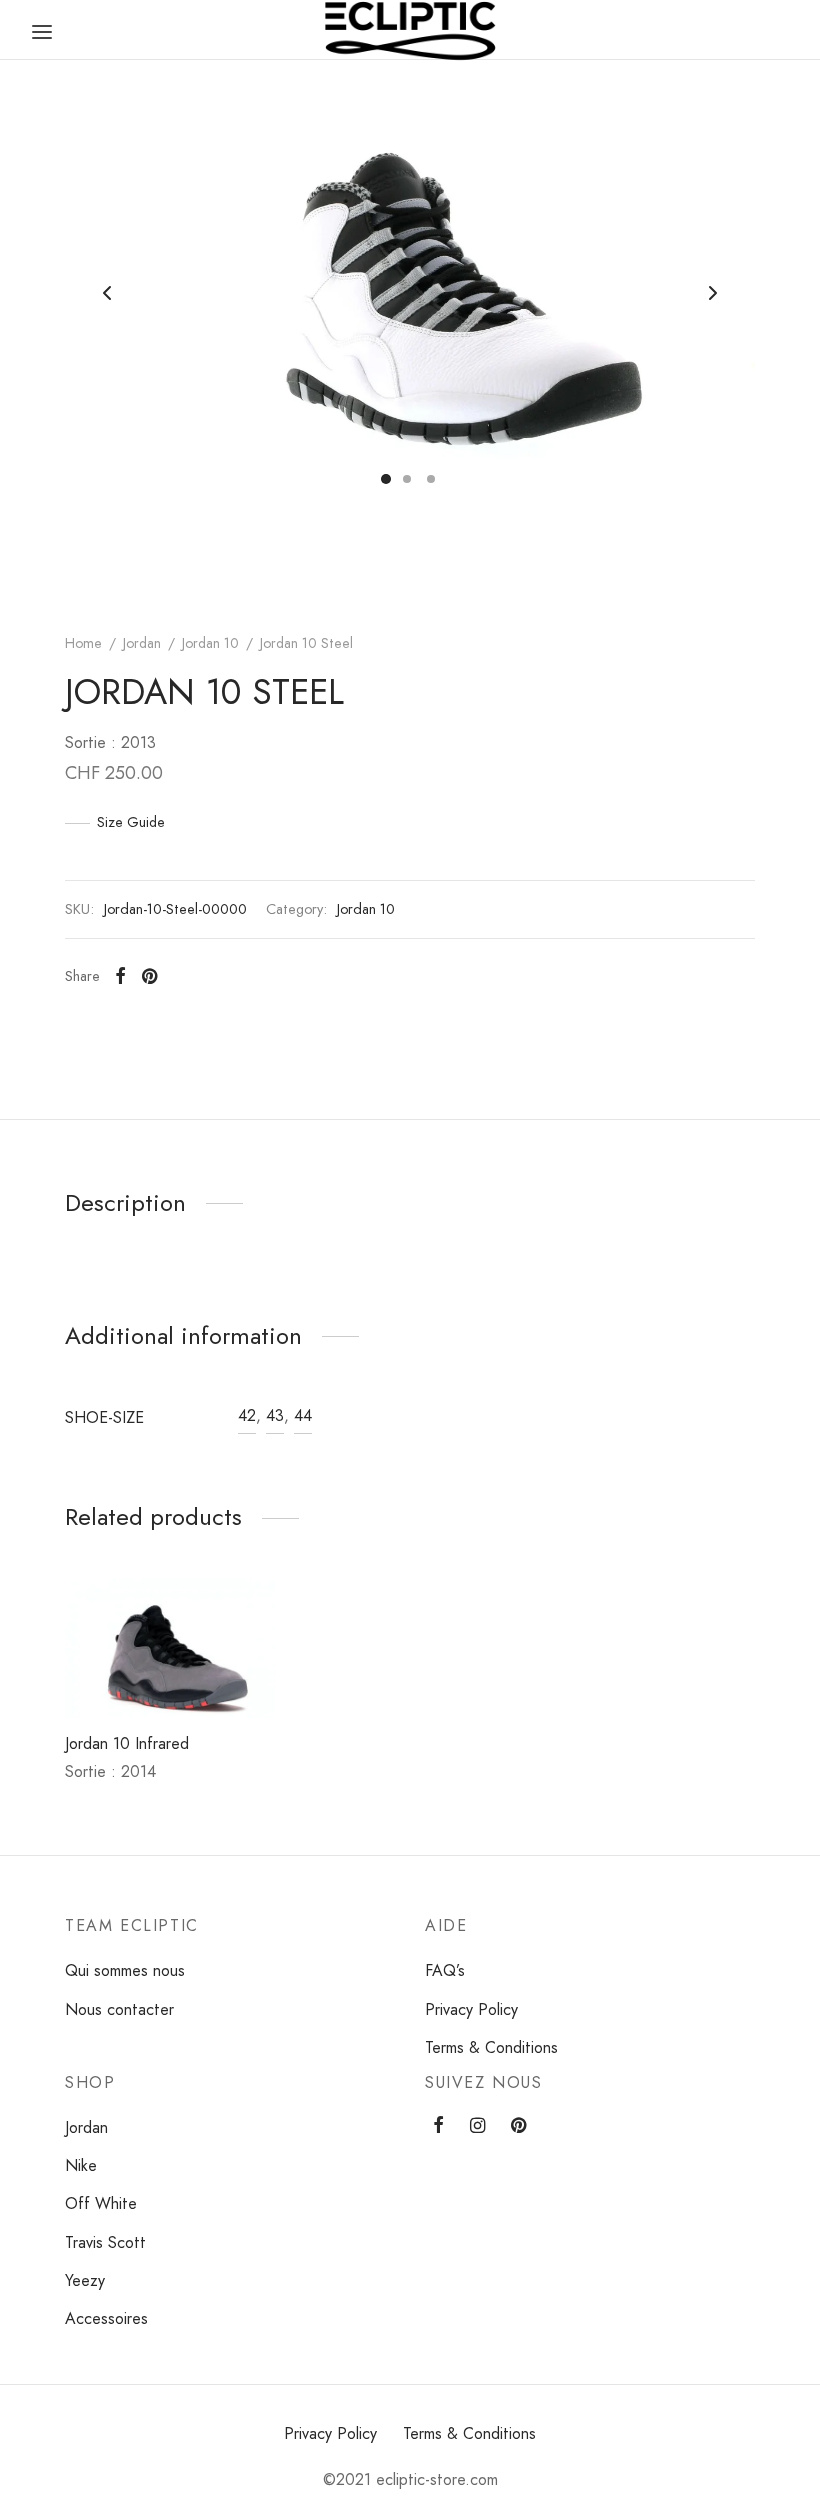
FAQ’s (445, 1970)
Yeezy (85, 2280)
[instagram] (477, 2127)
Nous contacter (119, 2009)
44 (303, 1415)
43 (275, 1415)
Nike (81, 2165)
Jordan (142, 643)
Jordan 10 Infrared (127, 1743)
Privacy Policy (471, 2009)
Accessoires (106, 2318)
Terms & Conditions (491, 2047)
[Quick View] (204, 1671)
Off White (101, 2203)
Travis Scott (105, 2242)
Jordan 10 (210, 643)
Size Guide (131, 822)
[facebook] (438, 2127)
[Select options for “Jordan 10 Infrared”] (136, 1671)
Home (83, 643)
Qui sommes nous (125, 1970)
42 (247, 1415)
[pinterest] (518, 2127)
